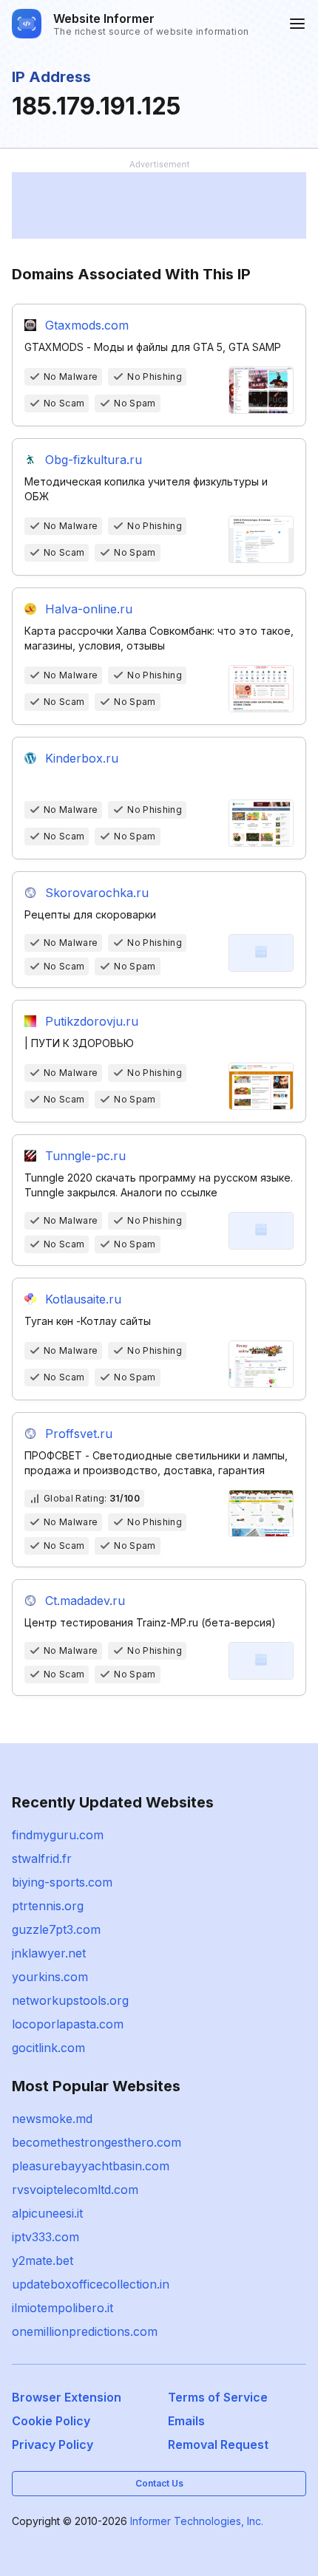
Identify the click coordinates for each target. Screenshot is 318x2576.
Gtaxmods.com (87, 325)
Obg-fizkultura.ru (94, 460)
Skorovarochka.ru (97, 893)
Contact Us (159, 2483)
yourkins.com (50, 1977)
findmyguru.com (58, 1835)
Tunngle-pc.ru (85, 1156)
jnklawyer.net (49, 1953)
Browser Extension (67, 2397)
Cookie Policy (51, 2421)
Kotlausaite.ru (83, 1299)
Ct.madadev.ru (85, 1601)
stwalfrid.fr (42, 1858)
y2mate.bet (43, 2260)
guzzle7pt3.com (56, 1929)
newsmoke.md (52, 2119)
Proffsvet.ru (79, 1434)
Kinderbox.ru (82, 758)
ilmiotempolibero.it (62, 2308)
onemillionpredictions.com (85, 2331)
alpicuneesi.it (47, 2213)
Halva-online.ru (89, 609)
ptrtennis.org (48, 1906)
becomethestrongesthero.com (97, 2142)
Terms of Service (218, 2397)
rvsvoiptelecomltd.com (75, 2190)
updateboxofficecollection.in (91, 2284)
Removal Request (218, 2444)
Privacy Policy (53, 2444)
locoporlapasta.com (68, 2024)
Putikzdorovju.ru (92, 1021)
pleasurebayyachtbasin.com (91, 2166)
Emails (186, 2421)
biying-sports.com (62, 1882)
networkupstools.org (70, 2000)
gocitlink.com (48, 2048)
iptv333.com (45, 2237)
